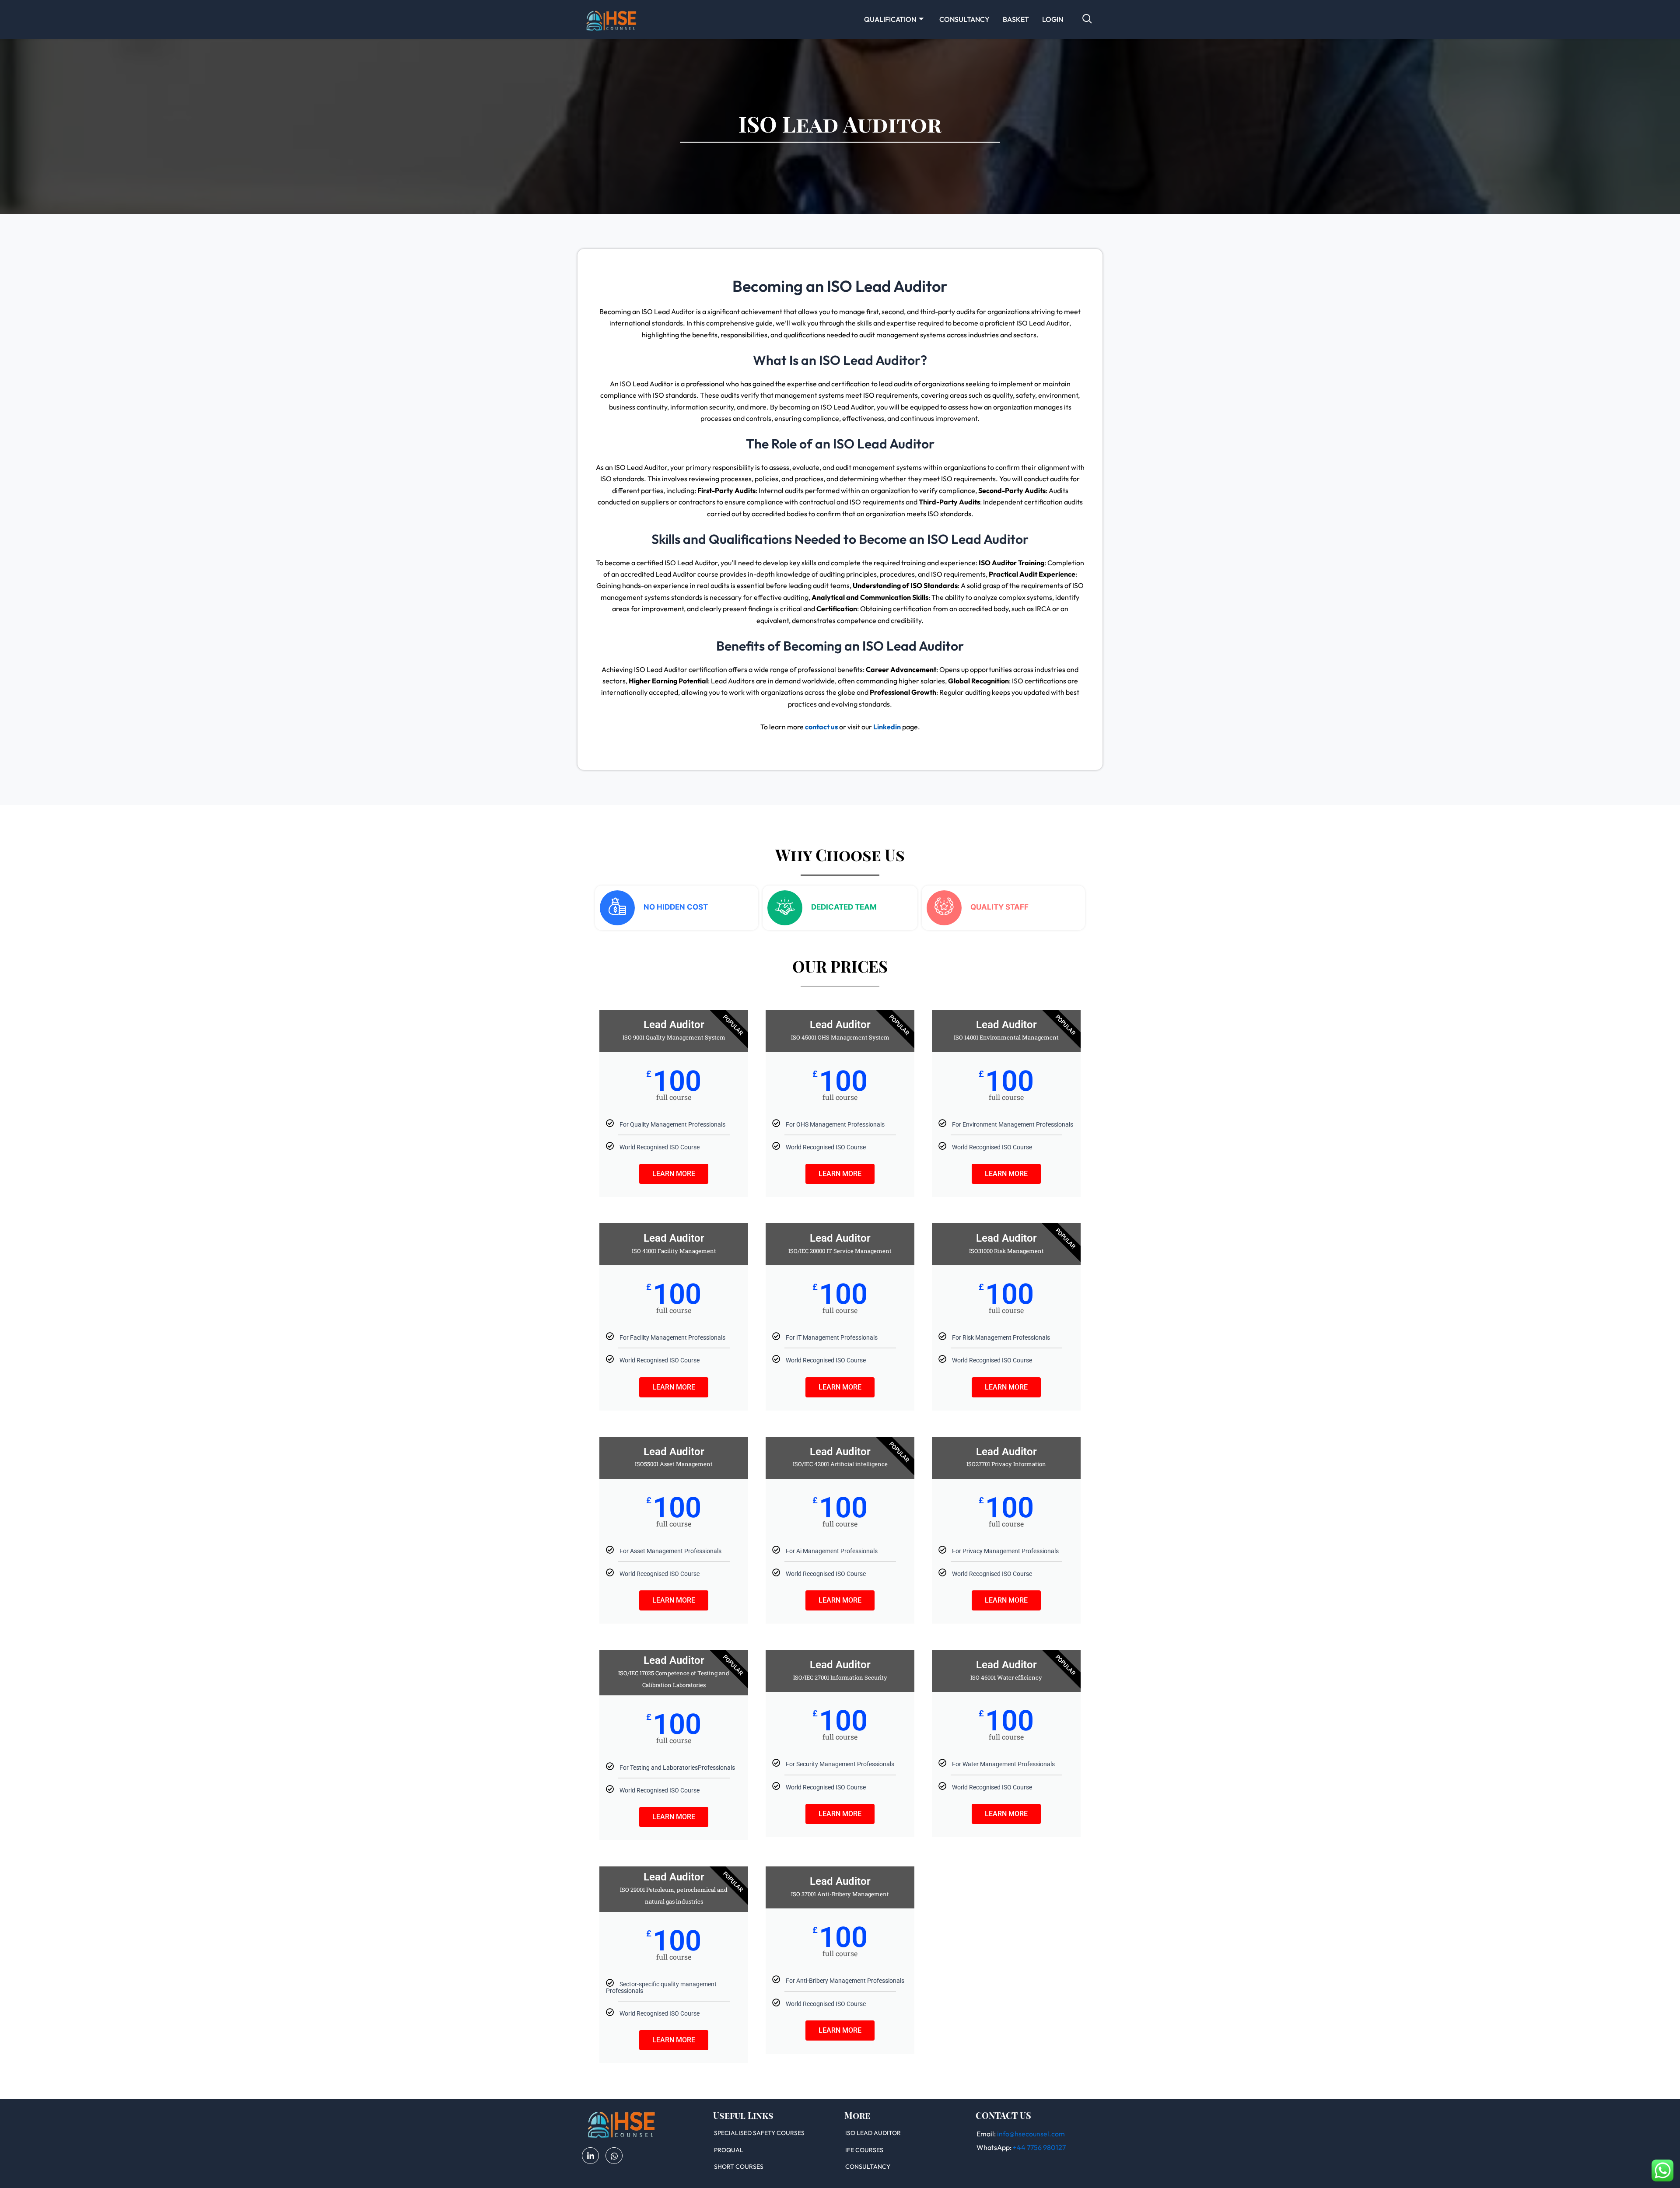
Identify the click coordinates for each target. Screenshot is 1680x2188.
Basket (1016, 19)
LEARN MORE (674, 1174)
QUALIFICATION (890, 19)
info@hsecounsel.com (1031, 2134)
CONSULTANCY (964, 19)
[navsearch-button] (1087, 19)
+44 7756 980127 (1039, 2147)
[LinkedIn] (590, 2156)
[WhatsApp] (614, 2156)
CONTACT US (1003, 2115)
